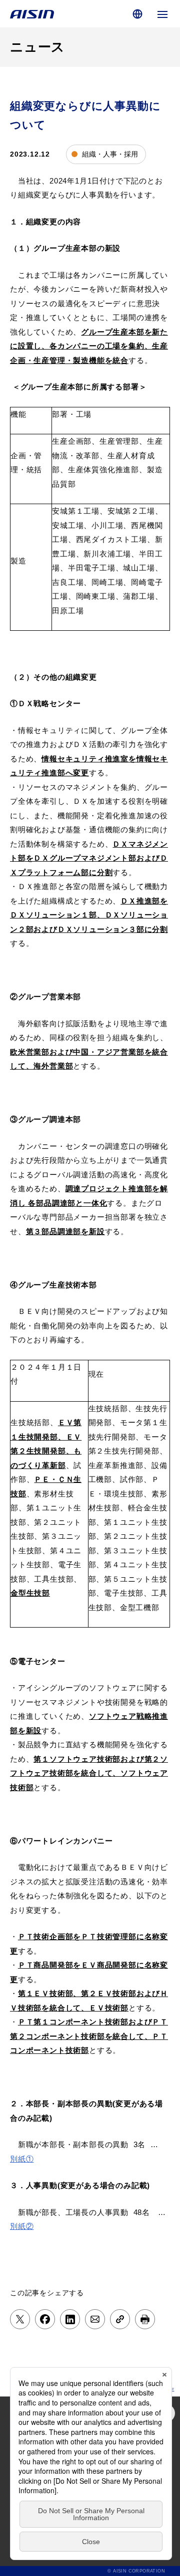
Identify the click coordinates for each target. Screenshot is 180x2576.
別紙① (22, 2159)
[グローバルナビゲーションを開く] (162, 14)
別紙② (22, 2226)
